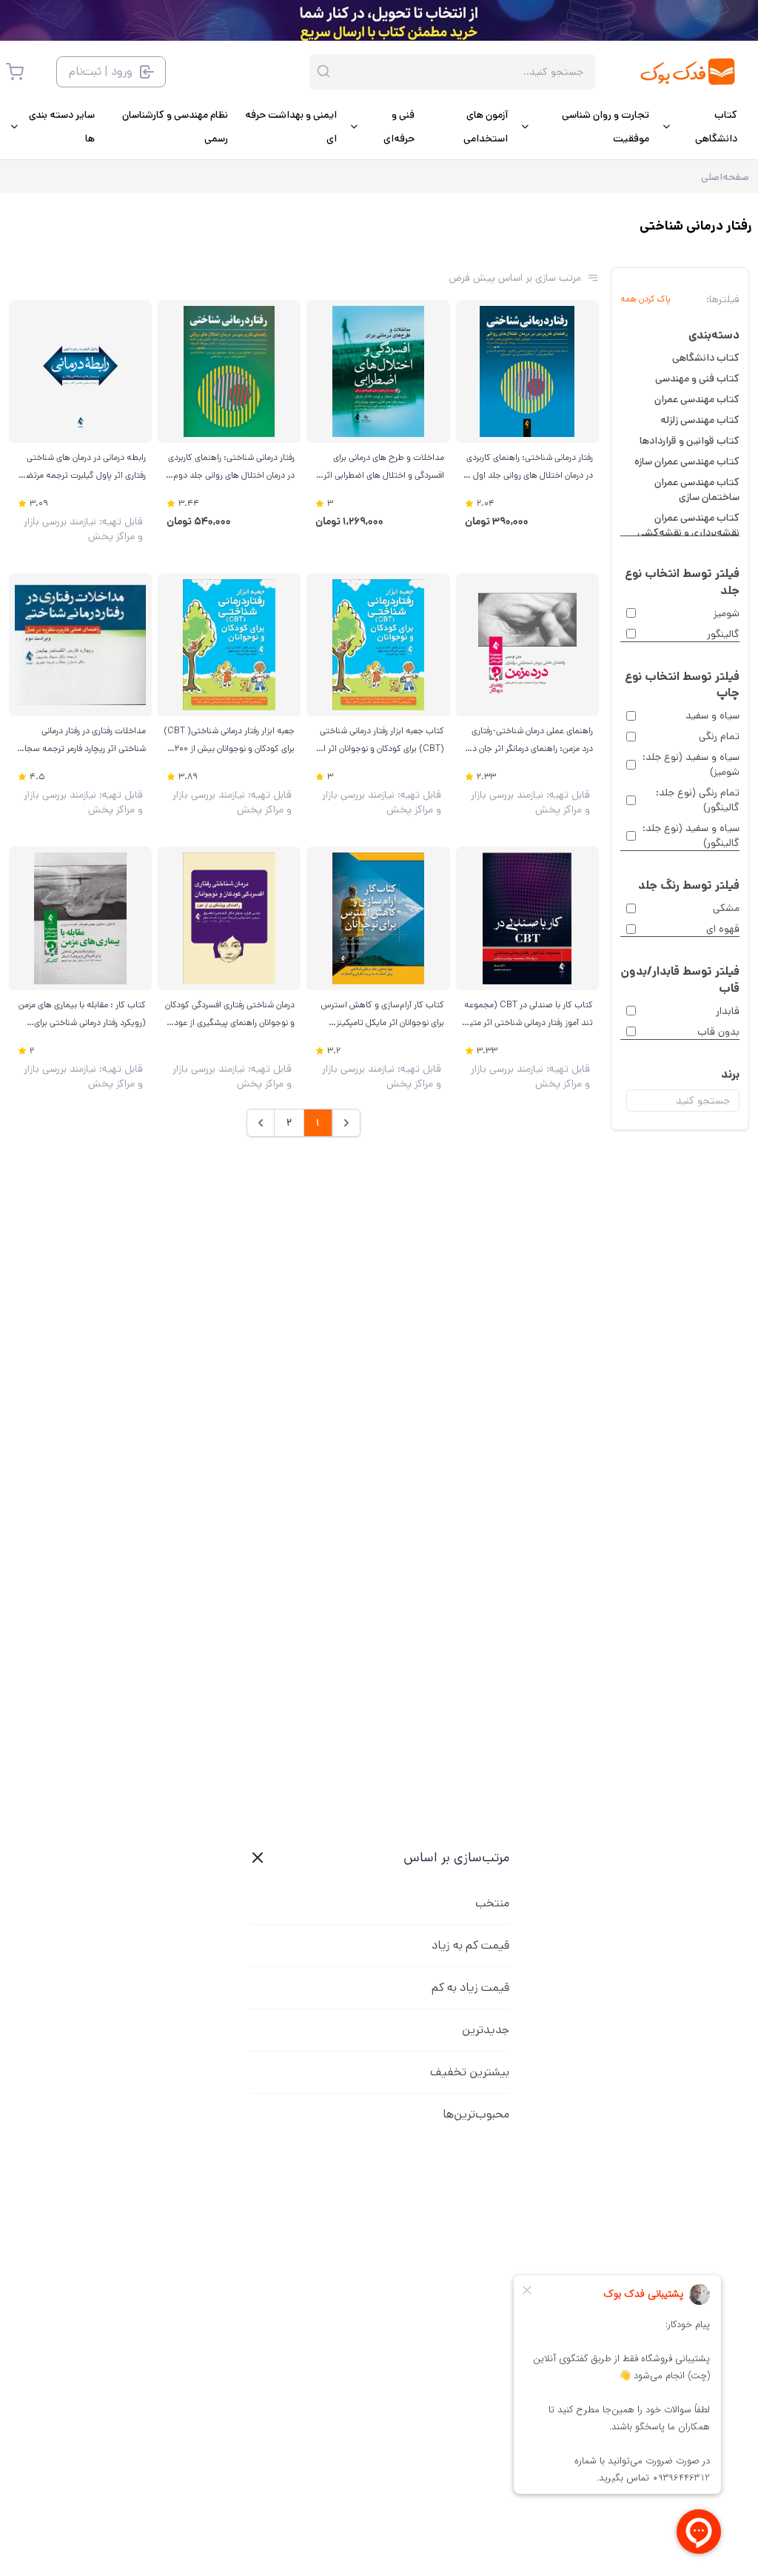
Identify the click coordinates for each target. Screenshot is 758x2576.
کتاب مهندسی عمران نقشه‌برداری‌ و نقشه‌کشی (688, 525)
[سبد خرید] (15, 72)
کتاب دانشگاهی (706, 358)
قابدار (728, 1011)
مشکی (726, 908)
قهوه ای (723, 929)
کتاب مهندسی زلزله (700, 420)
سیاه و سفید (712, 715)
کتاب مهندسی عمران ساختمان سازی (697, 490)
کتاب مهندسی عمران (697, 399)
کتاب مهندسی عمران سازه (687, 461)
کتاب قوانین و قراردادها (690, 441)
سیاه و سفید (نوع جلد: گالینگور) (691, 835)
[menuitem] (699, 127)
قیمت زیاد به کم (470, 1988)
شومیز (727, 613)
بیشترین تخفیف (470, 2072)
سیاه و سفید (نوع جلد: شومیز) (691, 764)
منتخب (492, 1903)
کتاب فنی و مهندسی (697, 378)
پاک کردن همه (645, 299)
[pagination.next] (261, 1123)
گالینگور (723, 634)
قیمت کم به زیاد (470, 1945)
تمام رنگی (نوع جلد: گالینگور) (698, 800)
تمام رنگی (719, 736)
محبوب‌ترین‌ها (476, 2114)
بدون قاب (718, 1032)
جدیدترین (486, 2030)
